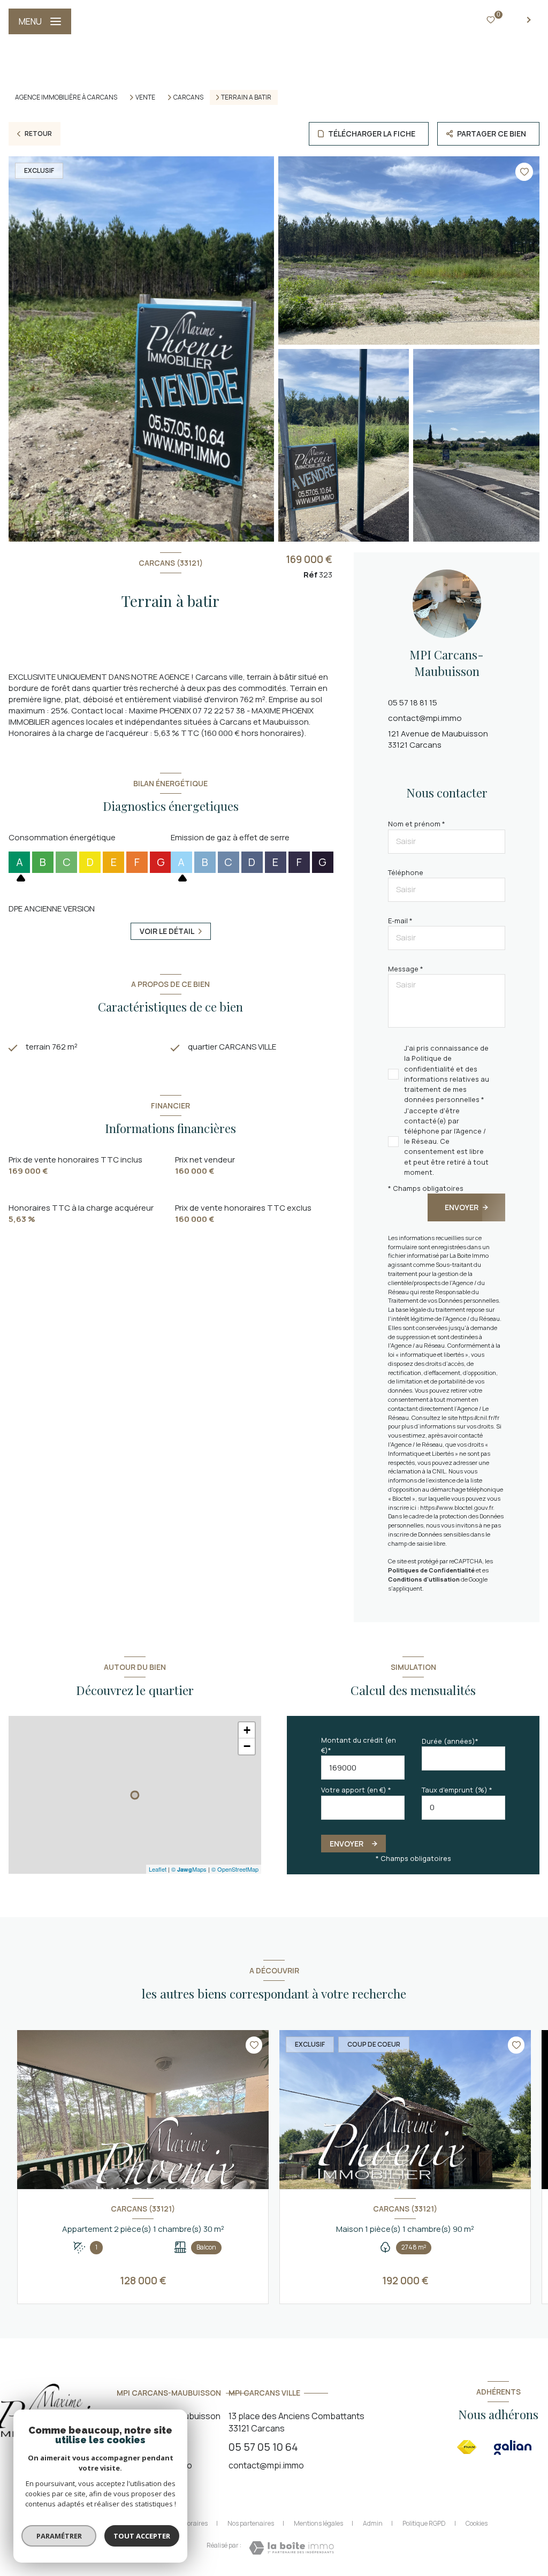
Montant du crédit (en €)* (359, 1745)
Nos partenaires (251, 2523)
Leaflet (158, 1869)
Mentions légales (318, 2523)
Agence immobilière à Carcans (66, 97)
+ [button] (247, 1730)
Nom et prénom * (417, 824)
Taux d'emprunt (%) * (457, 1790)
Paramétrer (59, 2536)
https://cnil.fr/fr (479, 1418)
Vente (145, 97)
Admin (373, 2523)
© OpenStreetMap (235, 1869)
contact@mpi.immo (425, 718)
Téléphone (406, 872)
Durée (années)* (450, 1741)
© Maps (189, 1869)
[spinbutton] (463, 1808)
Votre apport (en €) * (356, 1790)
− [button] (247, 1746)
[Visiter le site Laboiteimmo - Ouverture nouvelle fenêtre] (291, 2548)
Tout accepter (142, 2536)
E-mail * (400, 921)
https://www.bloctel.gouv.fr (456, 1507)
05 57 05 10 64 (263, 2447)
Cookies (477, 2524)
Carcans (188, 97)
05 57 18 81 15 (413, 702)
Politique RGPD (424, 2523)
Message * (406, 969)
